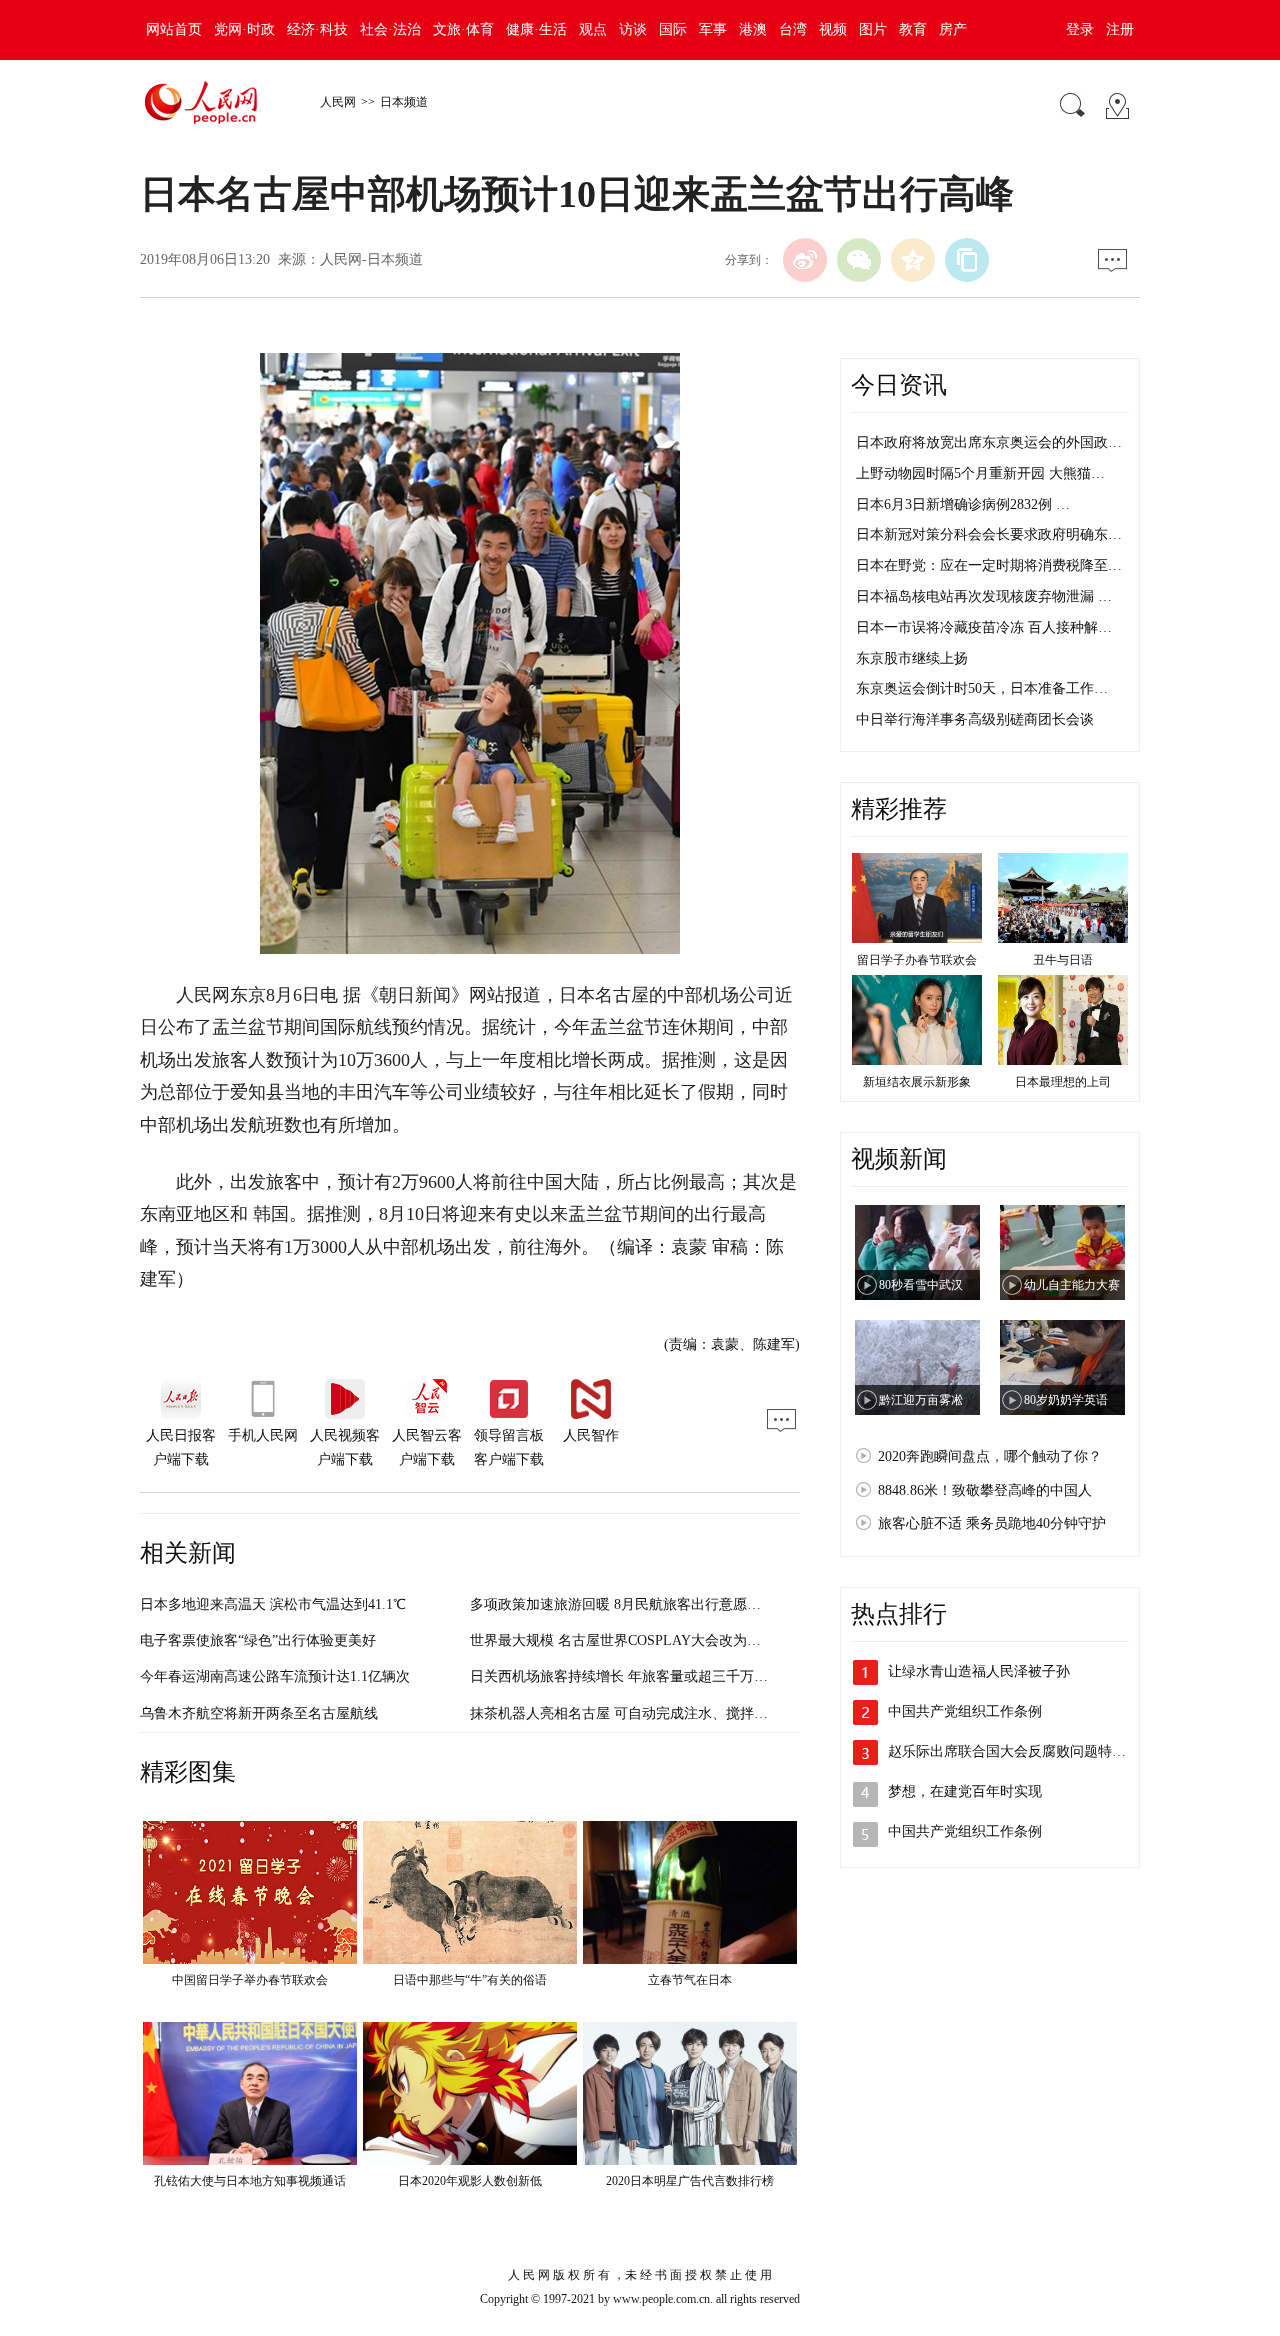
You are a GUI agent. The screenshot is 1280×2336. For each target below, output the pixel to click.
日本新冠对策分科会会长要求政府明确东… (989, 534)
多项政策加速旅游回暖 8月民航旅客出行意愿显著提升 (636, 1604)
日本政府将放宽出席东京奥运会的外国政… (989, 442)
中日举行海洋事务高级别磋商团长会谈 (975, 719)
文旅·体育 (463, 29)
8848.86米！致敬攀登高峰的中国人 (985, 1490)
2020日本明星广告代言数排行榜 (690, 2181)
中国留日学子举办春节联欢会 (250, 1980)
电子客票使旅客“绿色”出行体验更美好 (258, 1640)
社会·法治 (390, 29)
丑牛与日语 (1063, 960)
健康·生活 (536, 29)
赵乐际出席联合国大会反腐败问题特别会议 (1021, 1751)
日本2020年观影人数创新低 (470, 2181)
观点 (593, 29)
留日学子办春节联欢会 (917, 960)
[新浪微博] (805, 260)
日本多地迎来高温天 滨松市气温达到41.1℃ (273, 1604)
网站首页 (174, 29)
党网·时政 (244, 29)
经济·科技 (317, 29)
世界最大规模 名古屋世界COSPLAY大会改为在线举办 (636, 1640)
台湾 (793, 29)
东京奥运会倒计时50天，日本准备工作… (982, 688)
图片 (873, 29)
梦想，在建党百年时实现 (965, 1791)
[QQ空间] (913, 260)
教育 (913, 29)
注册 (1120, 29)
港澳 (753, 29)
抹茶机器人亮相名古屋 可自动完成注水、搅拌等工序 (633, 1713)
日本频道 (404, 102)
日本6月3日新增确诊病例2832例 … (963, 504)
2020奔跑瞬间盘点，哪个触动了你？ (990, 1456)
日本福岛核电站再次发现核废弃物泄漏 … (984, 596)
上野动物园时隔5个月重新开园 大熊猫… (980, 473)
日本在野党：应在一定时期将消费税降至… (989, 565)
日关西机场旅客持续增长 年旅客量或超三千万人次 (626, 1676)
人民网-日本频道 (371, 259)
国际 (673, 29)
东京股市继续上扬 (912, 658)
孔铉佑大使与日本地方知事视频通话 (250, 2181)
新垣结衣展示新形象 (917, 1082)
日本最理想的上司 (1063, 1082)
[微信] (859, 260)
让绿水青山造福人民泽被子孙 (979, 1671)
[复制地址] (967, 260)
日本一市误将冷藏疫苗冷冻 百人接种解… (984, 627)
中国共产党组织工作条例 (965, 1711)
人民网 (338, 102)
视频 (833, 29)
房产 (953, 29)
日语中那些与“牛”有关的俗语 (470, 1980)
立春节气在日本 (690, 1980)
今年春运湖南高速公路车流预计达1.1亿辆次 (275, 1676)
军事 (713, 29)
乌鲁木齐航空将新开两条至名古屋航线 (259, 1713)
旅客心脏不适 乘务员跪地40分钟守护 (992, 1523)
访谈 (633, 29)
